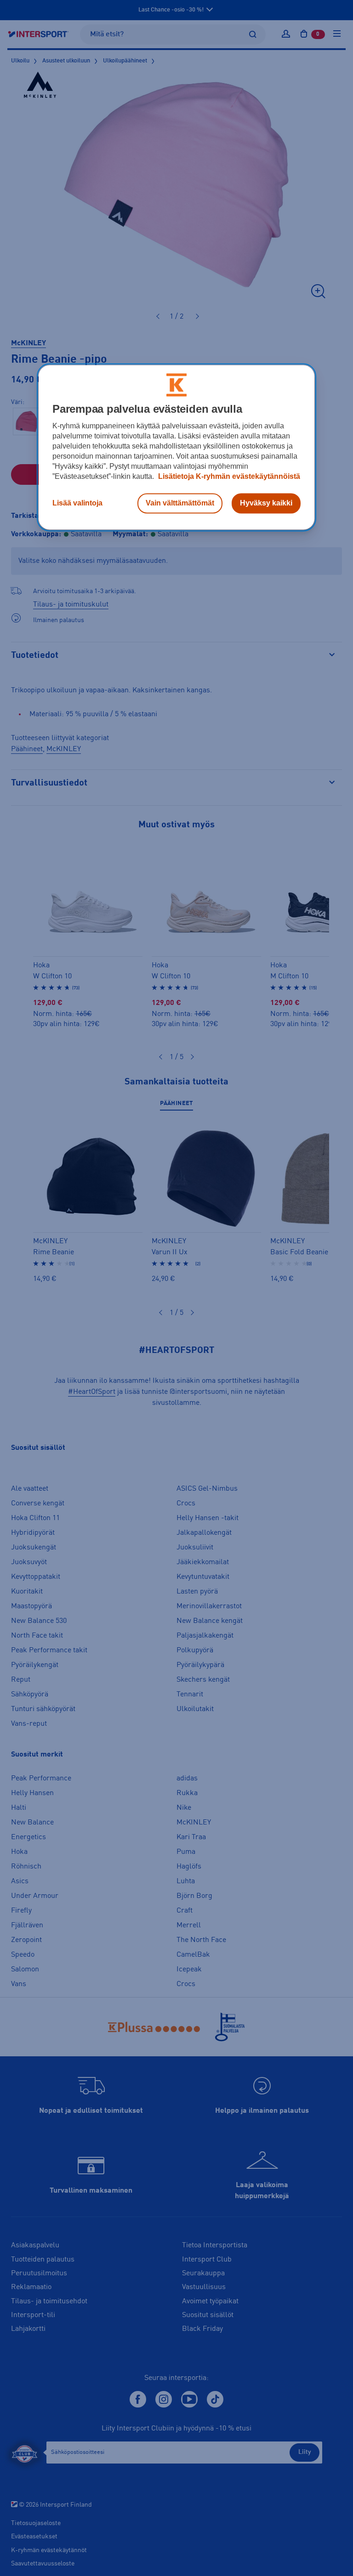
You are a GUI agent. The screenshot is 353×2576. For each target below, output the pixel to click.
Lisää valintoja (77, 503)
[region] (176, 447)
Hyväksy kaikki (266, 503)
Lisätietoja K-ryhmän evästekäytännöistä (228, 476)
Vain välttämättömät (180, 503)
